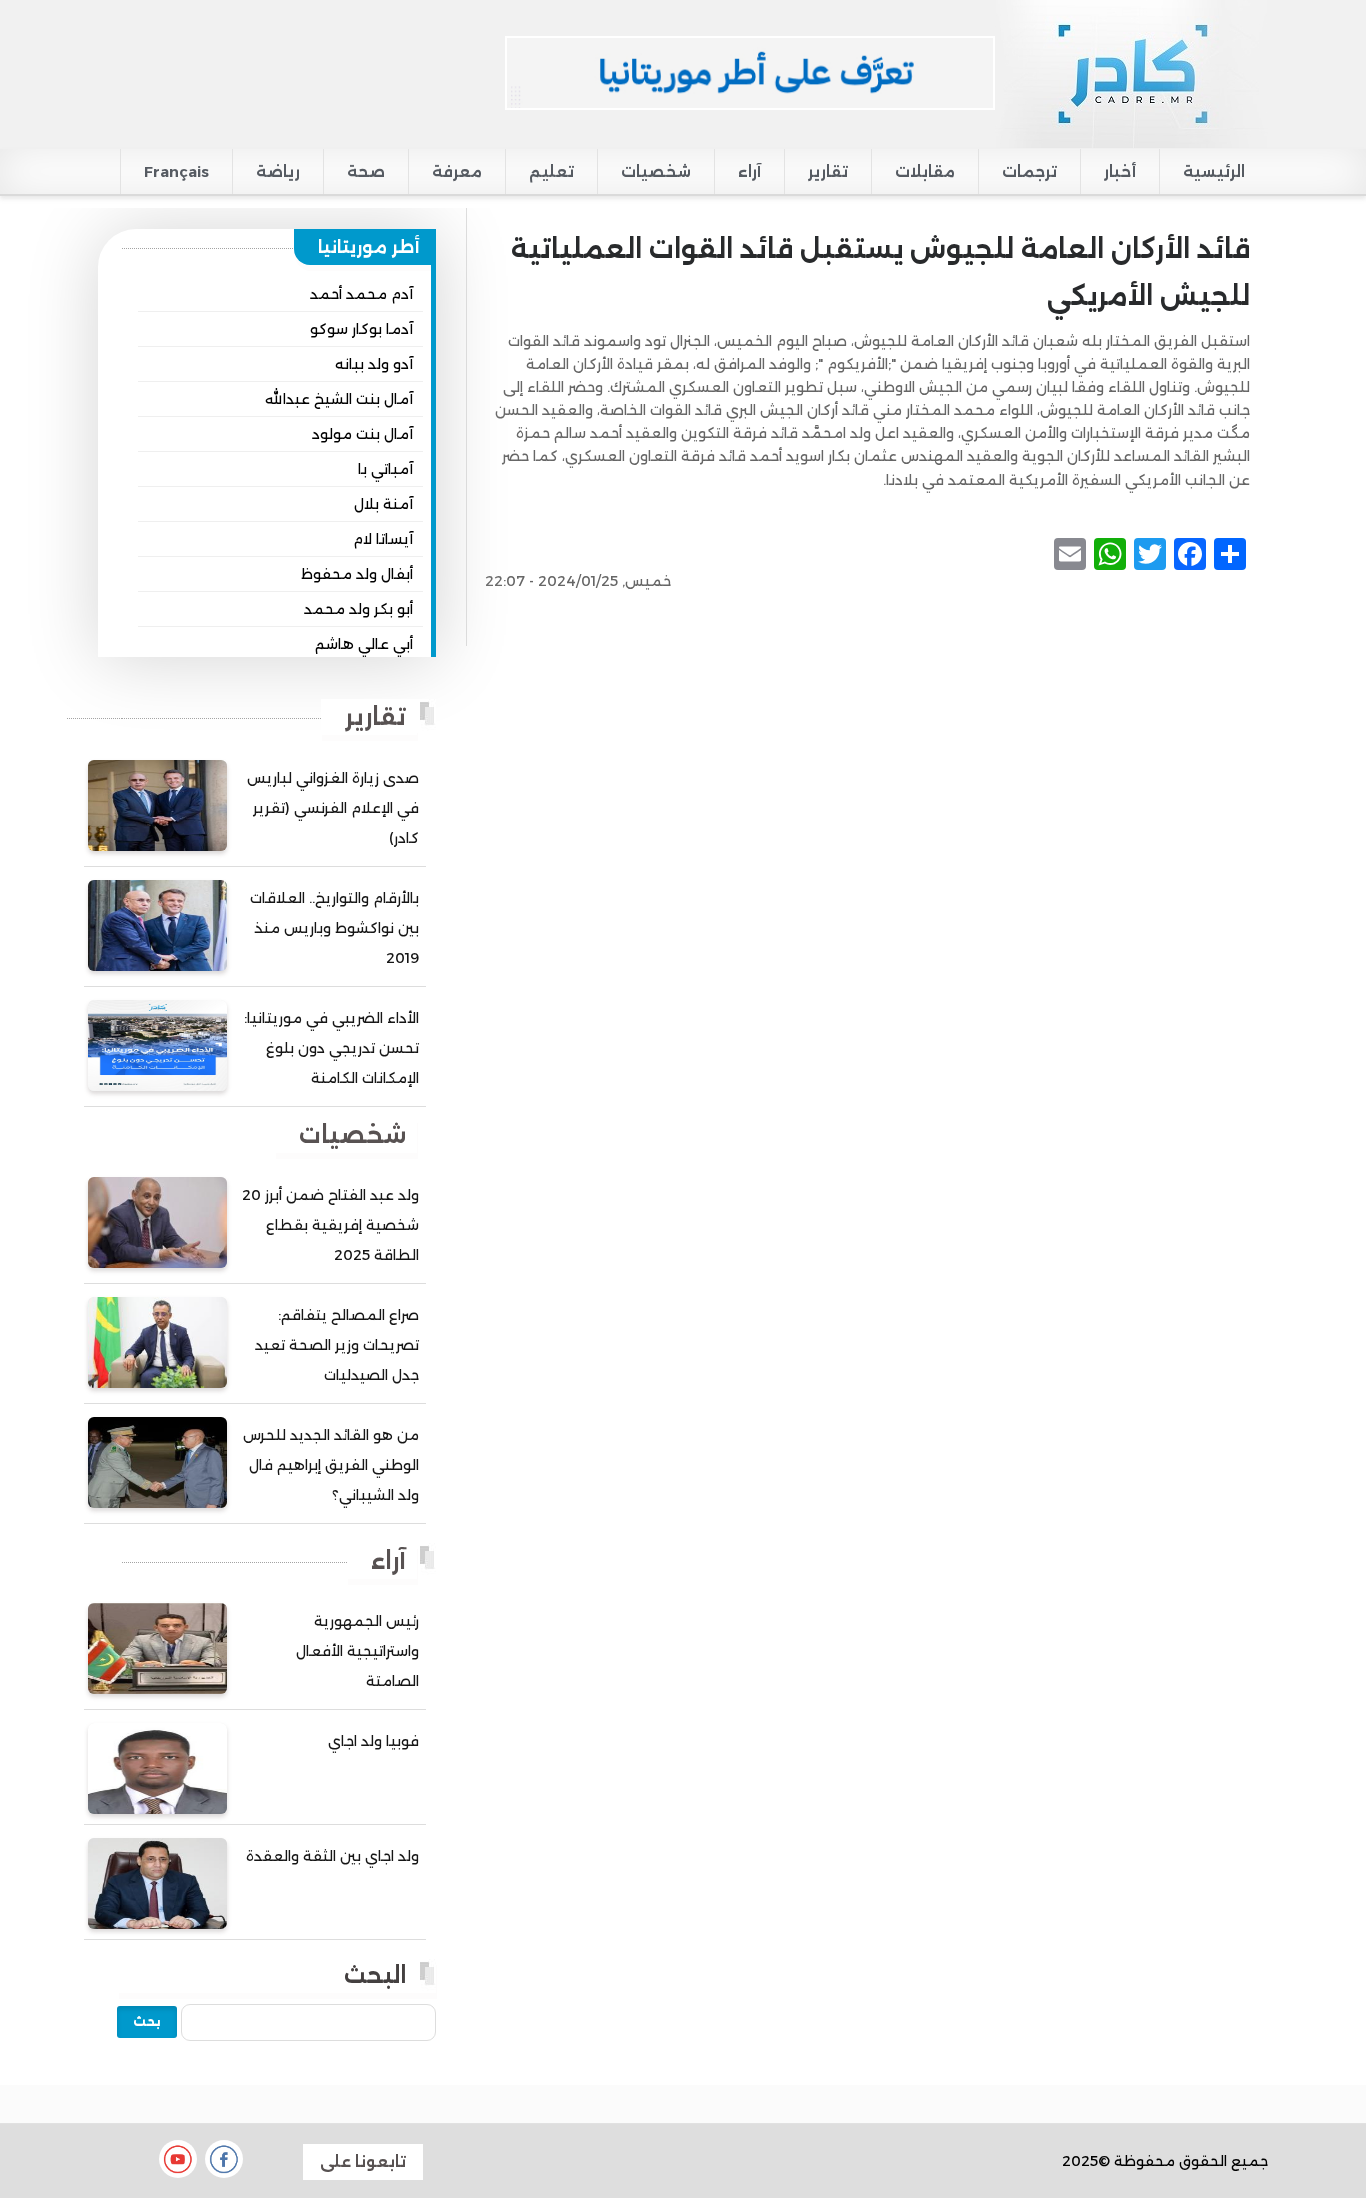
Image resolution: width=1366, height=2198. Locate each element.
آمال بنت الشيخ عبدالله (339, 399)
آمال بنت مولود (362, 434)
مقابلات (925, 171)
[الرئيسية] (1131, 73)
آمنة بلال (383, 504)
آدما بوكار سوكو (361, 329)
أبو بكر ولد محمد (358, 609)
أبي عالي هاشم (364, 644)
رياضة (278, 171)
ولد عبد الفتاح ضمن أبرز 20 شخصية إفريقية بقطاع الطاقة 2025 (330, 1225)
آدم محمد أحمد (361, 294)
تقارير (828, 171)
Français (176, 171)
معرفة (457, 171)
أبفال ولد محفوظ (357, 574)
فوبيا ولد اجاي (373, 1741)
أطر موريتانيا (369, 247)
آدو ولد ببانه (374, 364)
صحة (366, 171)
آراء (749, 171)
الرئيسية (1214, 171)
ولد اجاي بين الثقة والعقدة (332, 1856)
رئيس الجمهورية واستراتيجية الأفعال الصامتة (357, 1651)
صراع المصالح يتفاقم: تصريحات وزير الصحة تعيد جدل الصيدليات (337, 1345)
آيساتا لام (383, 539)
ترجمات (1029, 171)
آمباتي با (385, 469)
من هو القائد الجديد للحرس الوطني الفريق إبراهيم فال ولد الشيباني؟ (331, 1465)
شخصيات (656, 171)
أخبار (1120, 171)
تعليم (551, 171)
